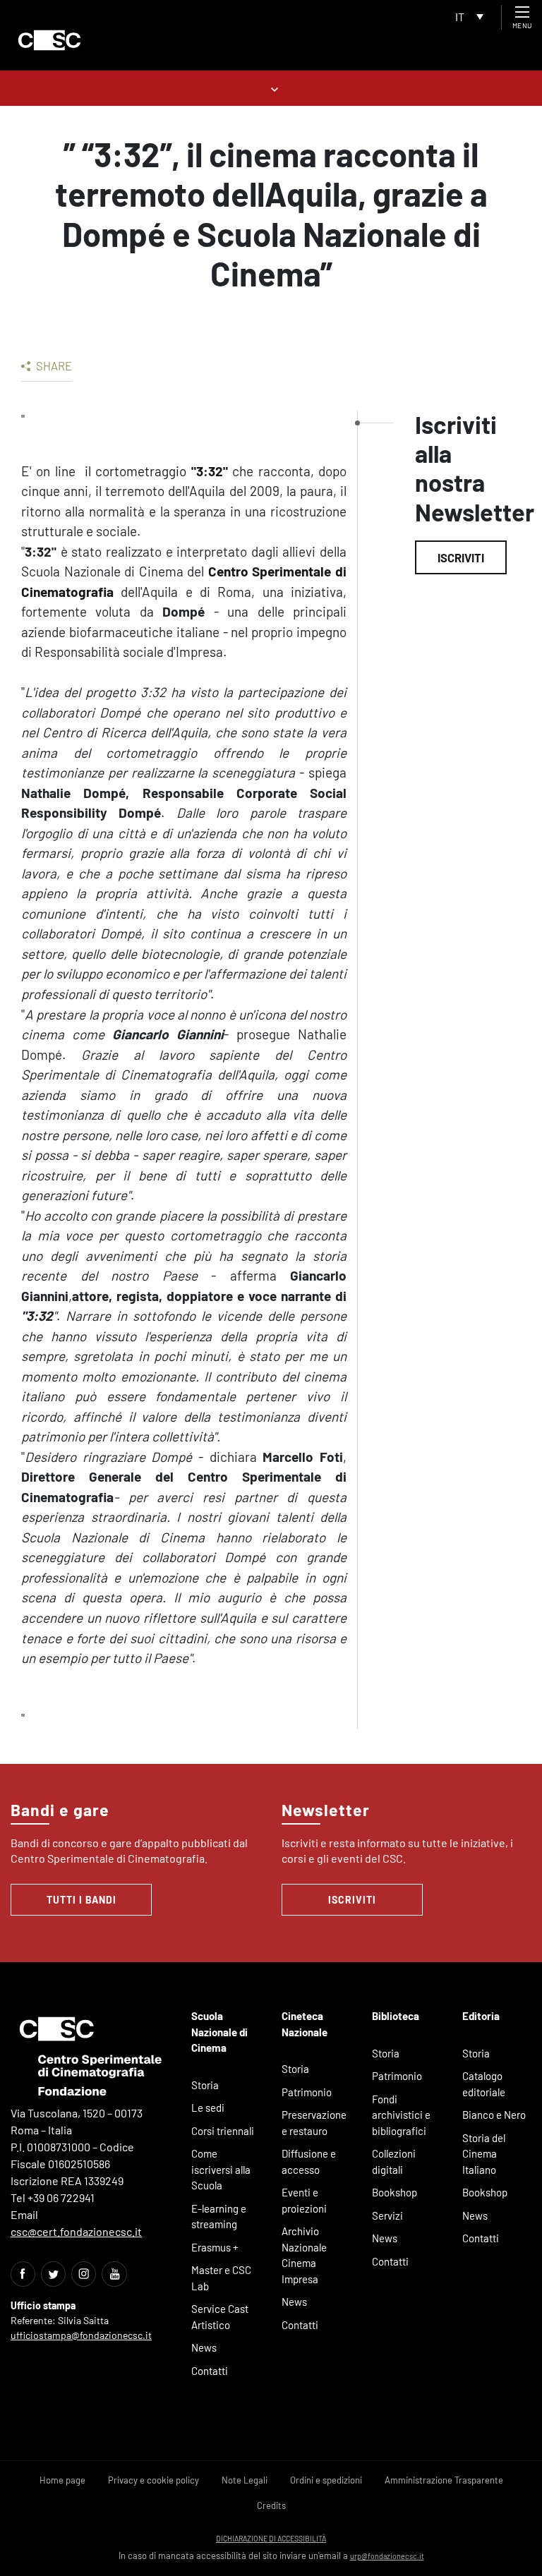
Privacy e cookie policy (153, 2480)
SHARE (53, 365)
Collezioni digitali (394, 2161)
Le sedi (208, 2108)
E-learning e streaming (219, 2217)
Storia (205, 2085)
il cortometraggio (135, 471)
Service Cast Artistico (220, 2317)
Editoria (481, 2016)
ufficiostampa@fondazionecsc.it (81, 2335)
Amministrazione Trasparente (444, 2480)
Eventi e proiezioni (304, 2200)
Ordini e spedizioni (326, 2480)
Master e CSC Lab (221, 2278)
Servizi (387, 2215)
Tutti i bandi (82, 1900)
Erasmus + (215, 2247)
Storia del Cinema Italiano (484, 2154)
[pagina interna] (271, 88)
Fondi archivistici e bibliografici (401, 2115)
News (204, 2347)
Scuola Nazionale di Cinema (219, 2032)
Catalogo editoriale (484, 2084)
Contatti (210, 2371)
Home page (62, 2480)
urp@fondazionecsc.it (387, 2556)
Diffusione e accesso (309, 2161)
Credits (271, 2505)
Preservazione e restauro (314, 2123)
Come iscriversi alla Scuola (221, 2169)
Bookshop (395, 2192)
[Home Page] (49, 40)
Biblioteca (396, 2016)
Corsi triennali (223, 2131)
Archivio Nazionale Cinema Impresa (304, 2255)
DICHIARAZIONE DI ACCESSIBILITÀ (271, 2538)
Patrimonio (307, 2092)
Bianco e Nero (494, 2115)
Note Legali (245, 2480)
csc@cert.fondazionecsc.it (76, 2231)
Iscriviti (461, 557)
